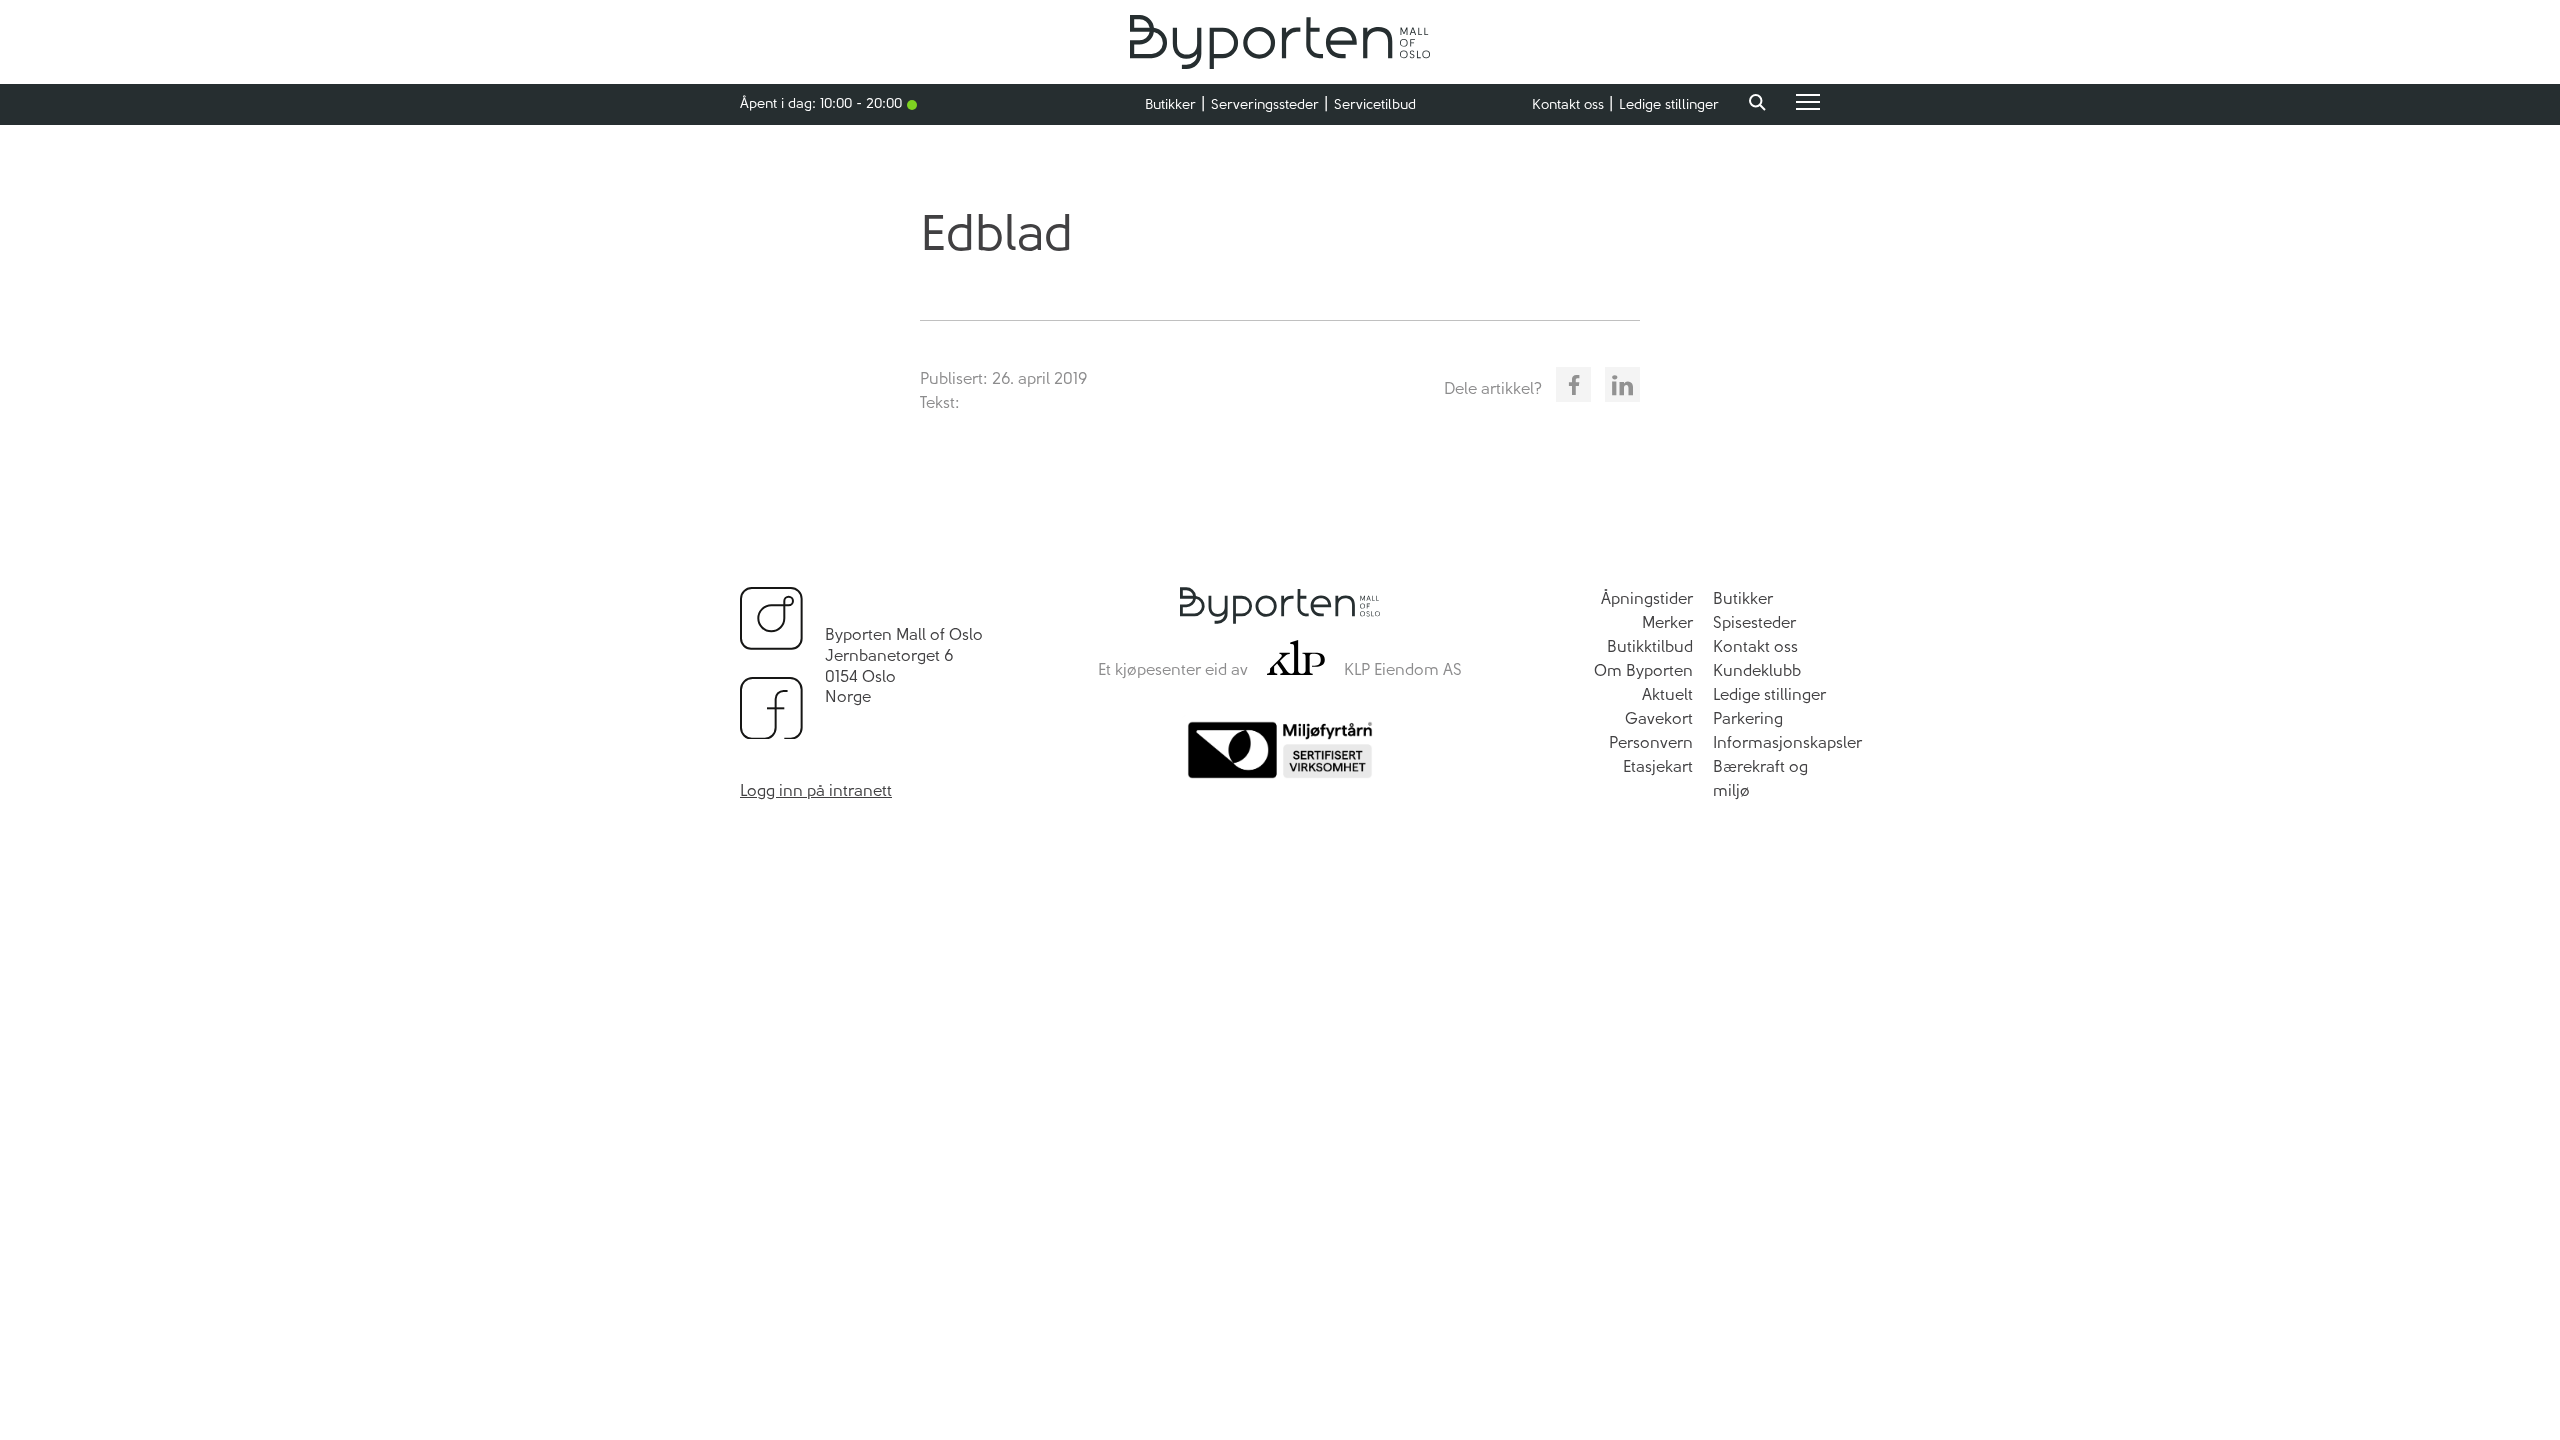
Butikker (1170, 104)
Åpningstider (1647, 598)
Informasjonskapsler (1787, 742)
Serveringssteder (1265, 104)
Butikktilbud (1650, 646)
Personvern (1651, 742)
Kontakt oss (1568, 104)
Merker (1667, 622)
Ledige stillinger (1669, 104)
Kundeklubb (1757, 670)
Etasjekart (1658, 766)
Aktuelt (1667, 694)
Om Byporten (1643, 670)
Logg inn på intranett (816, 790)
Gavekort (1659, 718)
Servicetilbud (1375, 104)
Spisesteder (1754, 622)
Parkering (1748, 718)
